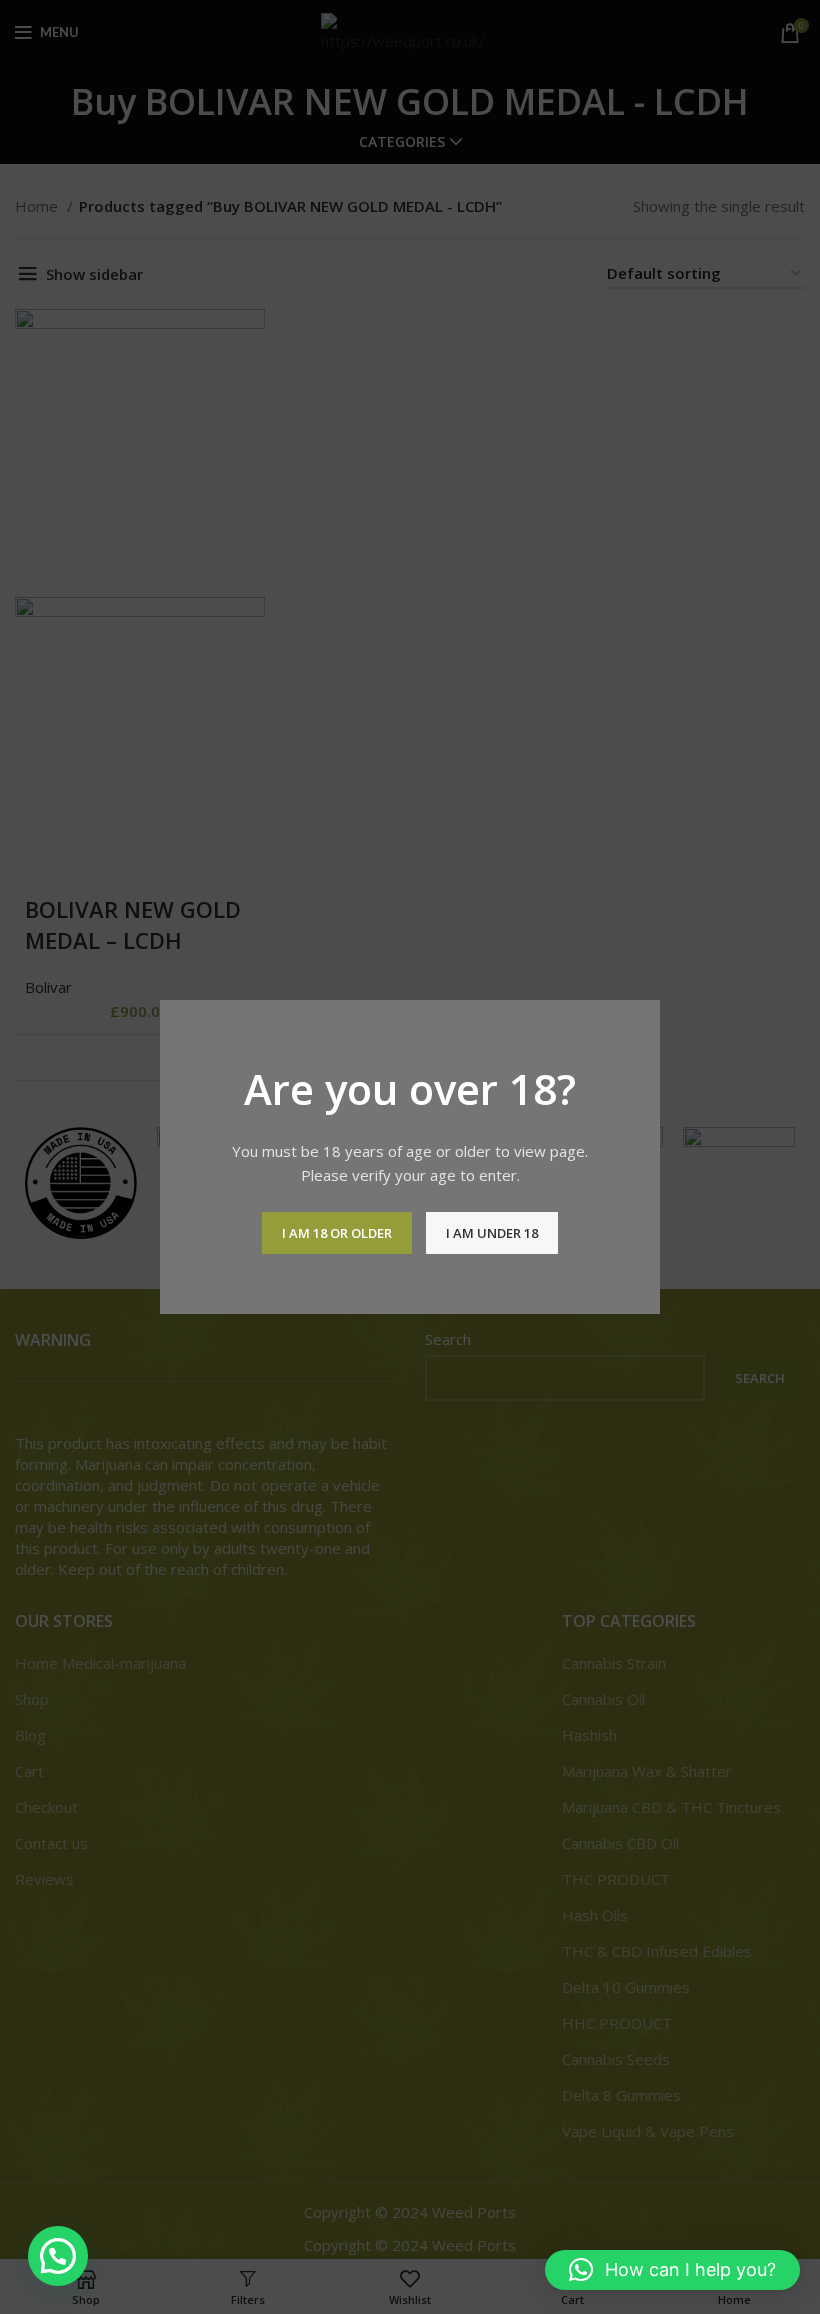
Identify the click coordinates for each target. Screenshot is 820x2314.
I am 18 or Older (337, 1233)
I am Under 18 (492, 1233)
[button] (58, 2256)
